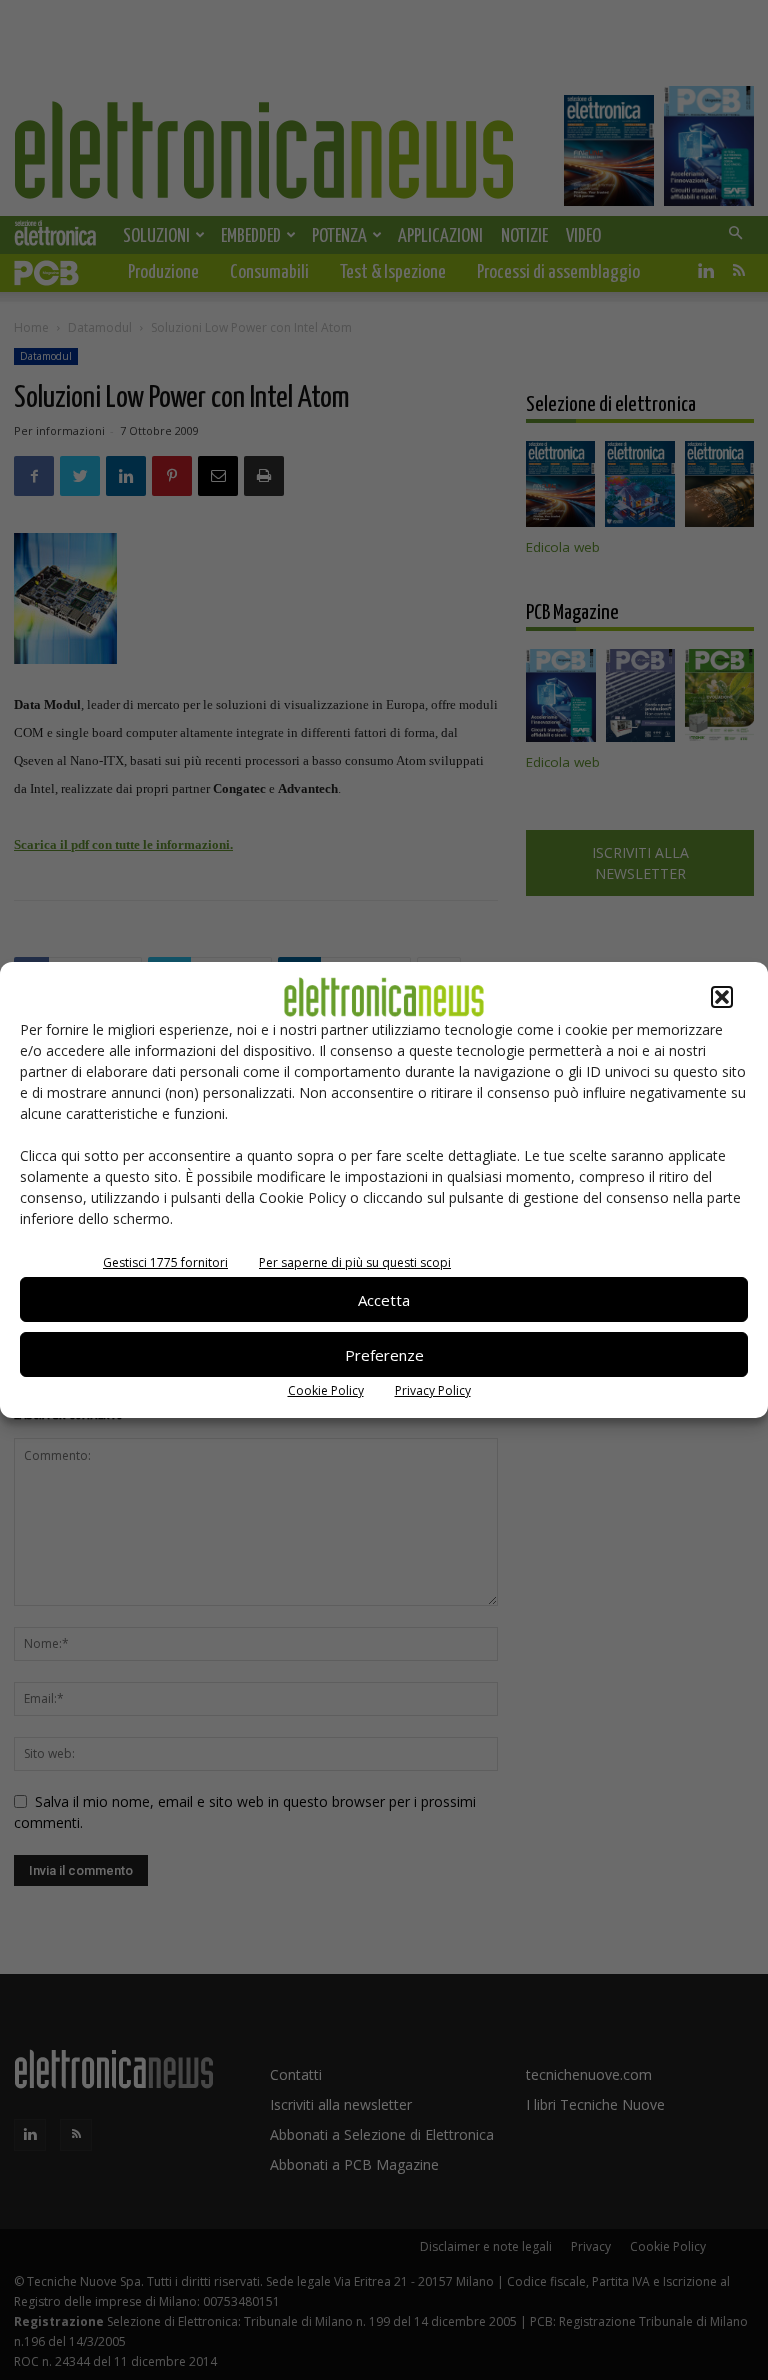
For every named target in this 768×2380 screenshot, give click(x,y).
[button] (722, 997)
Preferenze (384, 1355)
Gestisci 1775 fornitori (165, 1262)
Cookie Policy (326, 1390)
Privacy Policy (433, 1390)
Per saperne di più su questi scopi (355, 1262)
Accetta (384, 1300)
